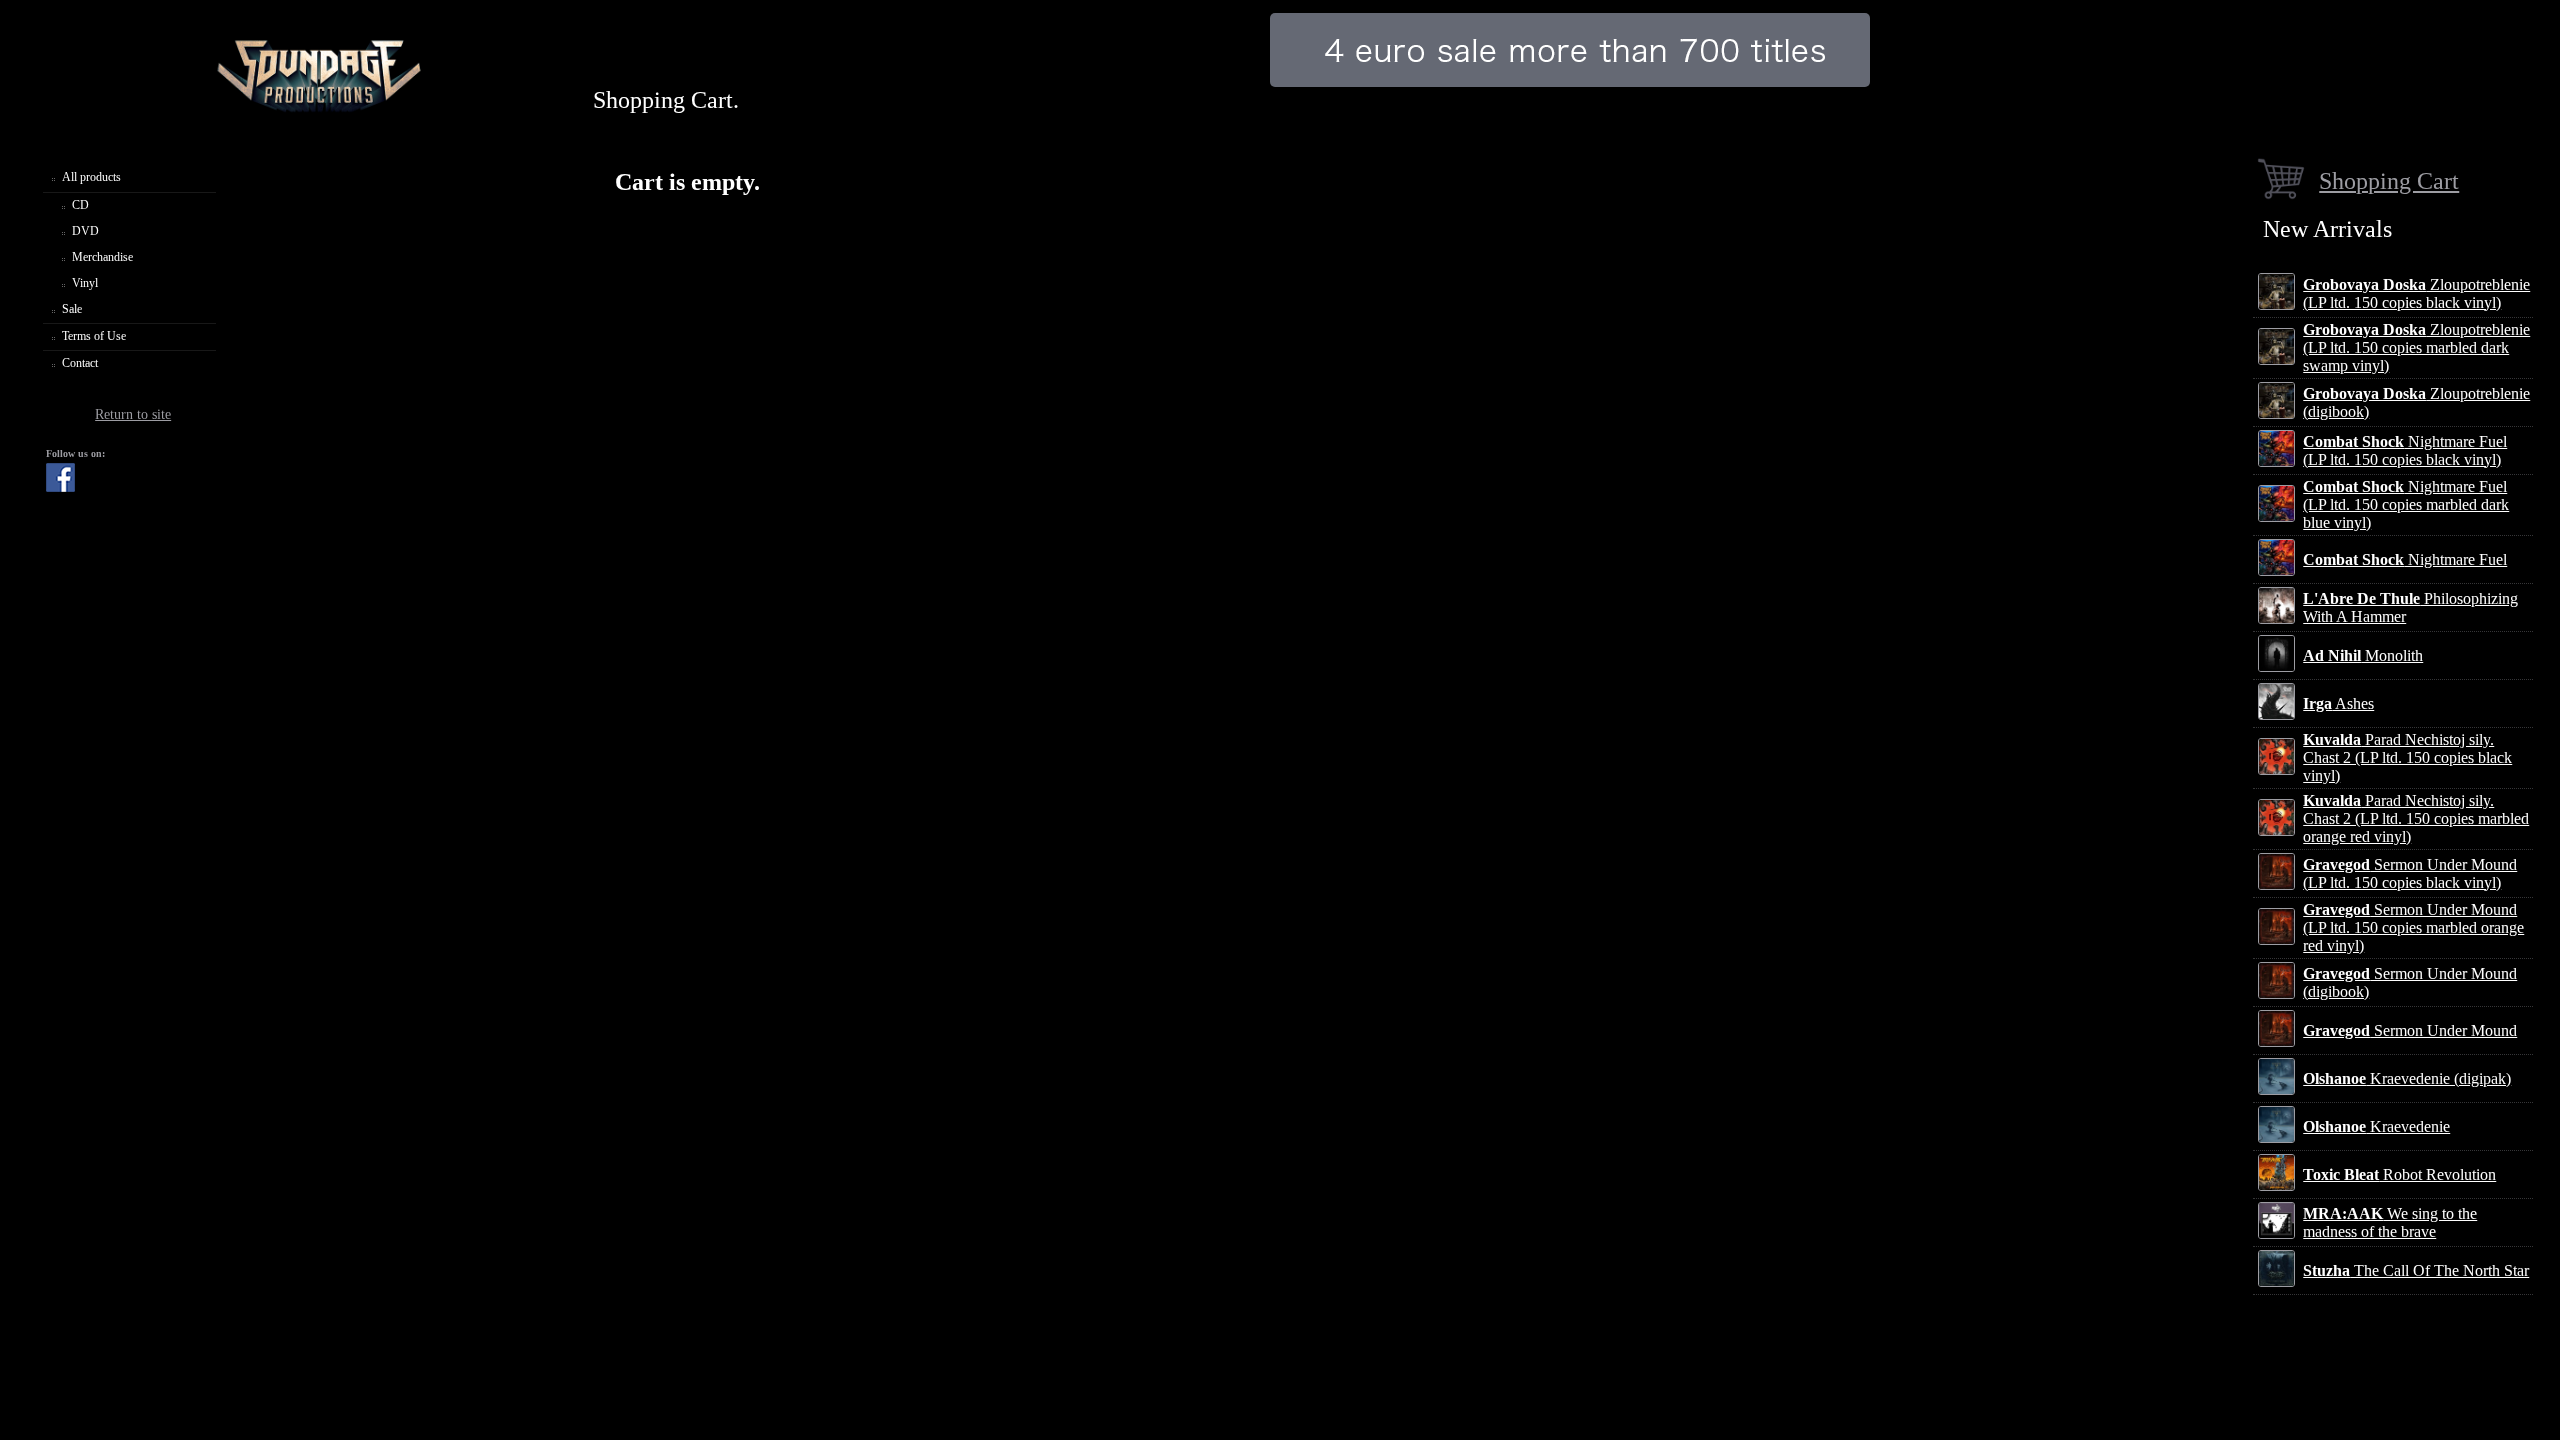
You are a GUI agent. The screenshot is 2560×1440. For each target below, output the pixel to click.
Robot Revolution (2399, 1174)
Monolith (2363, 655)
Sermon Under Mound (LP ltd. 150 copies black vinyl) (2410, 873)
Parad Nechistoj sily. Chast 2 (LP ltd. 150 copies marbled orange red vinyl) (2416, 818)
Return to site (133, 414)
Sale (72, 309)
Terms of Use (94, 336)
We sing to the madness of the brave (2390, 1222)
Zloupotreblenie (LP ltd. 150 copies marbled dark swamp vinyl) (2416, 347)
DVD (85, 231)
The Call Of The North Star (2416, 1270)
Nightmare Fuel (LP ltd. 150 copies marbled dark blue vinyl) (2406, 504)
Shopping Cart (2389, 180)
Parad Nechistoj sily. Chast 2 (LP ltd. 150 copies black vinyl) (2407, 757)
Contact (80, 363)
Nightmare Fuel (2405, 559)
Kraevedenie (2376, 1126)
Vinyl (85, 283)
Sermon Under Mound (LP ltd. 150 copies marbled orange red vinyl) (2413, 927)
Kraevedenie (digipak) (2407, 1078)
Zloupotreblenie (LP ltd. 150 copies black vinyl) (2416, 293)
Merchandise (102, 257)
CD (80, 205)
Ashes (2338, 703)
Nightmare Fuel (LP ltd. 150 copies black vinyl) (2405, 450)
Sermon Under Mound (2410, 1030)
